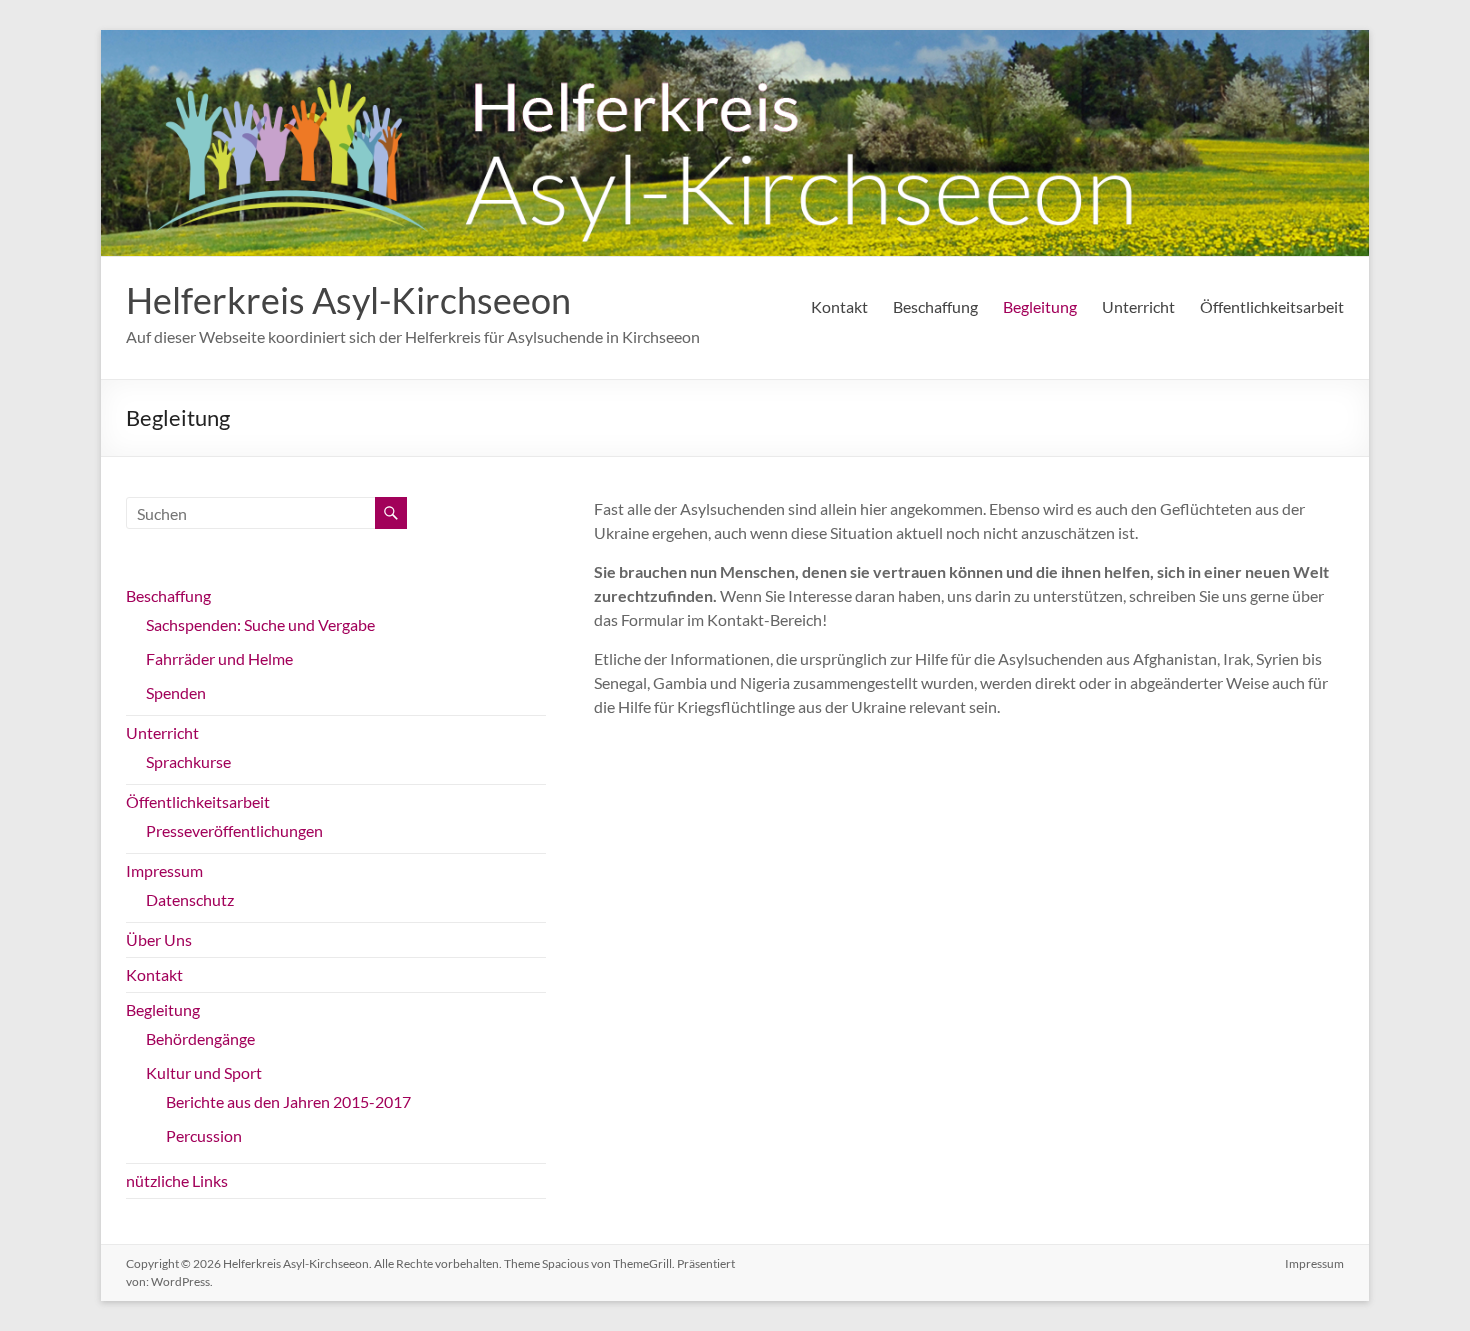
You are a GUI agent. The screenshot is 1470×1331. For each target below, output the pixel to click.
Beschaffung (935, 306)
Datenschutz (190, 899)
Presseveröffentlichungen (234, 830)
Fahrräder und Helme (219, 658)
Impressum (164, 870)
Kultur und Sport (204, 1072)
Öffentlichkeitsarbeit (1272, 306)
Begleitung (1040, 306)
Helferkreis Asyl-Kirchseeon (348, 300)
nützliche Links (177, 1180)
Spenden (176, 692)
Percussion (204, 1135)
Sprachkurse (188, 761)
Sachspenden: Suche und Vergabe (260, 624)
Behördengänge (200, 1038)
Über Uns (159, 939)
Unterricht (1138, 306)
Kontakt (839, 306)
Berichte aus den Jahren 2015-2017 (288, 1101)
